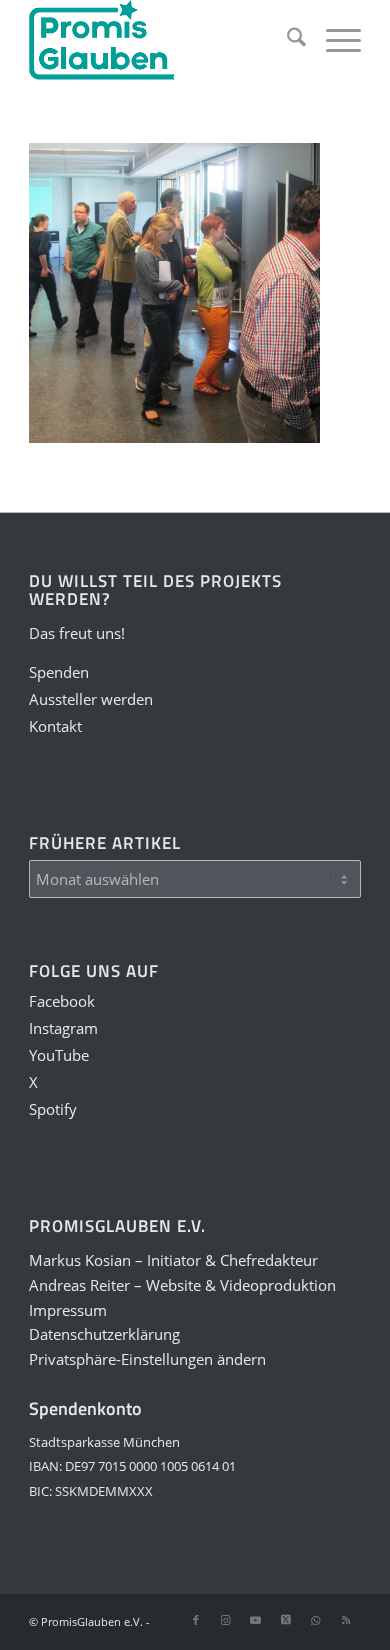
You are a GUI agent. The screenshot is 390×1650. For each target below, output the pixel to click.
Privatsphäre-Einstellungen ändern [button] (147, 1359)
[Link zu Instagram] (226, 1620)
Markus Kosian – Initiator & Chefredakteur (173, 1260)
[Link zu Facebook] (196, 1620)
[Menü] (333, 40)
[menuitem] (286, 40)
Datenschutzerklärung (104, 1334)
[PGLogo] (161, 40)
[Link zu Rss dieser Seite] (346, 1620)
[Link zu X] (286, 1620)
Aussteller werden (91, 699)
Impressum (68, 1310)
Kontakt (55, 726)
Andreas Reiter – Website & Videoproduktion (182, 1285)
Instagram (63, 1028)
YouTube (59, 1055)
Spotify (53, 1109)
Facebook (62, 1001)
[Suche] (286, 40)
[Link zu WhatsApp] (316, 1620)
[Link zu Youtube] (256, 1620)
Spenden (59, 672)
